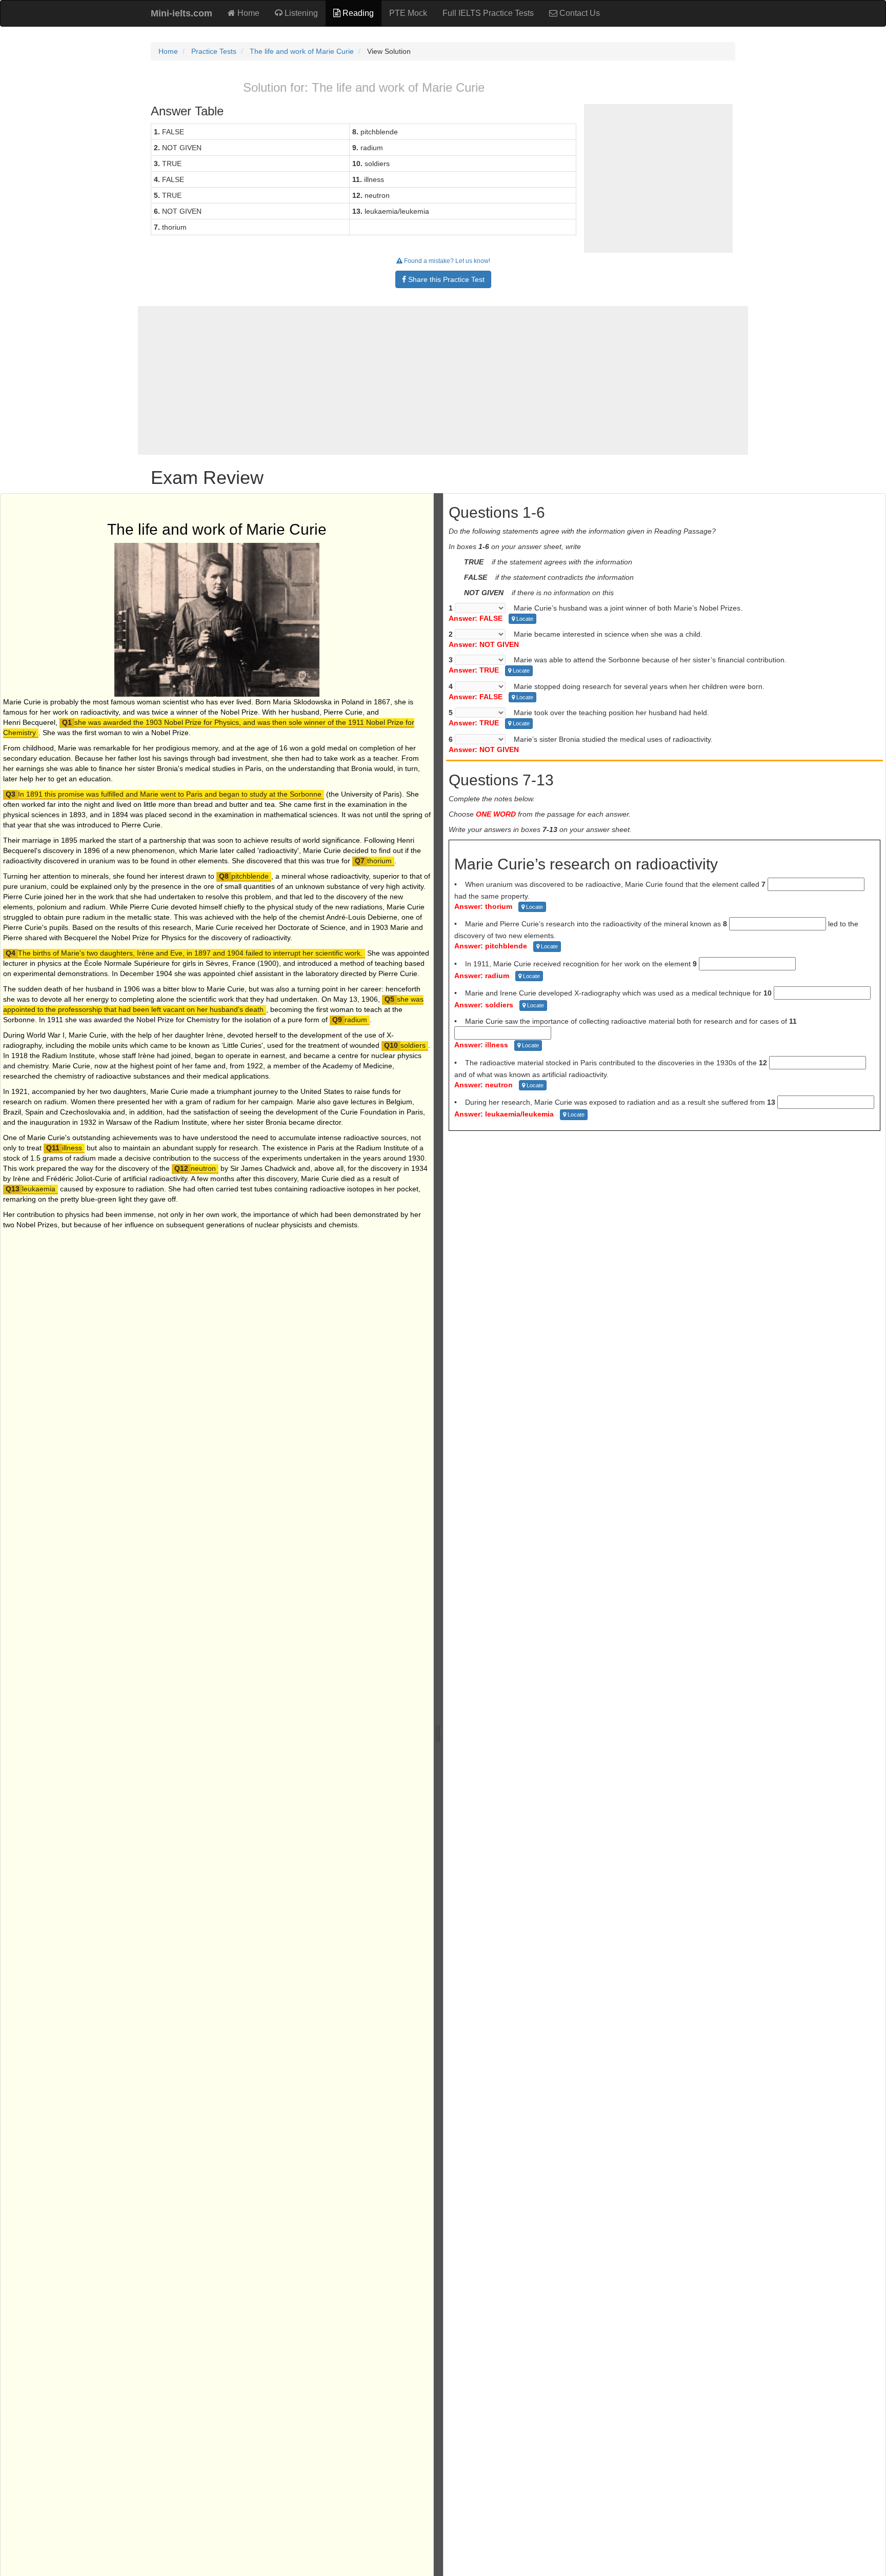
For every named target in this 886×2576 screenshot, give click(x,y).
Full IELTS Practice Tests (488, 13)
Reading (357, 13)
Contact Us (579, 13)
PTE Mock (408, 13)
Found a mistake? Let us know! (446, 261)
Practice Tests (214, 51)
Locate (524, 619)
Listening (300, 13)
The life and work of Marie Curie (302, 51)
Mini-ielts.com (182, 13)
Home (247, 13)
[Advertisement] (443, 380)
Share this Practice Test (445, 279)
